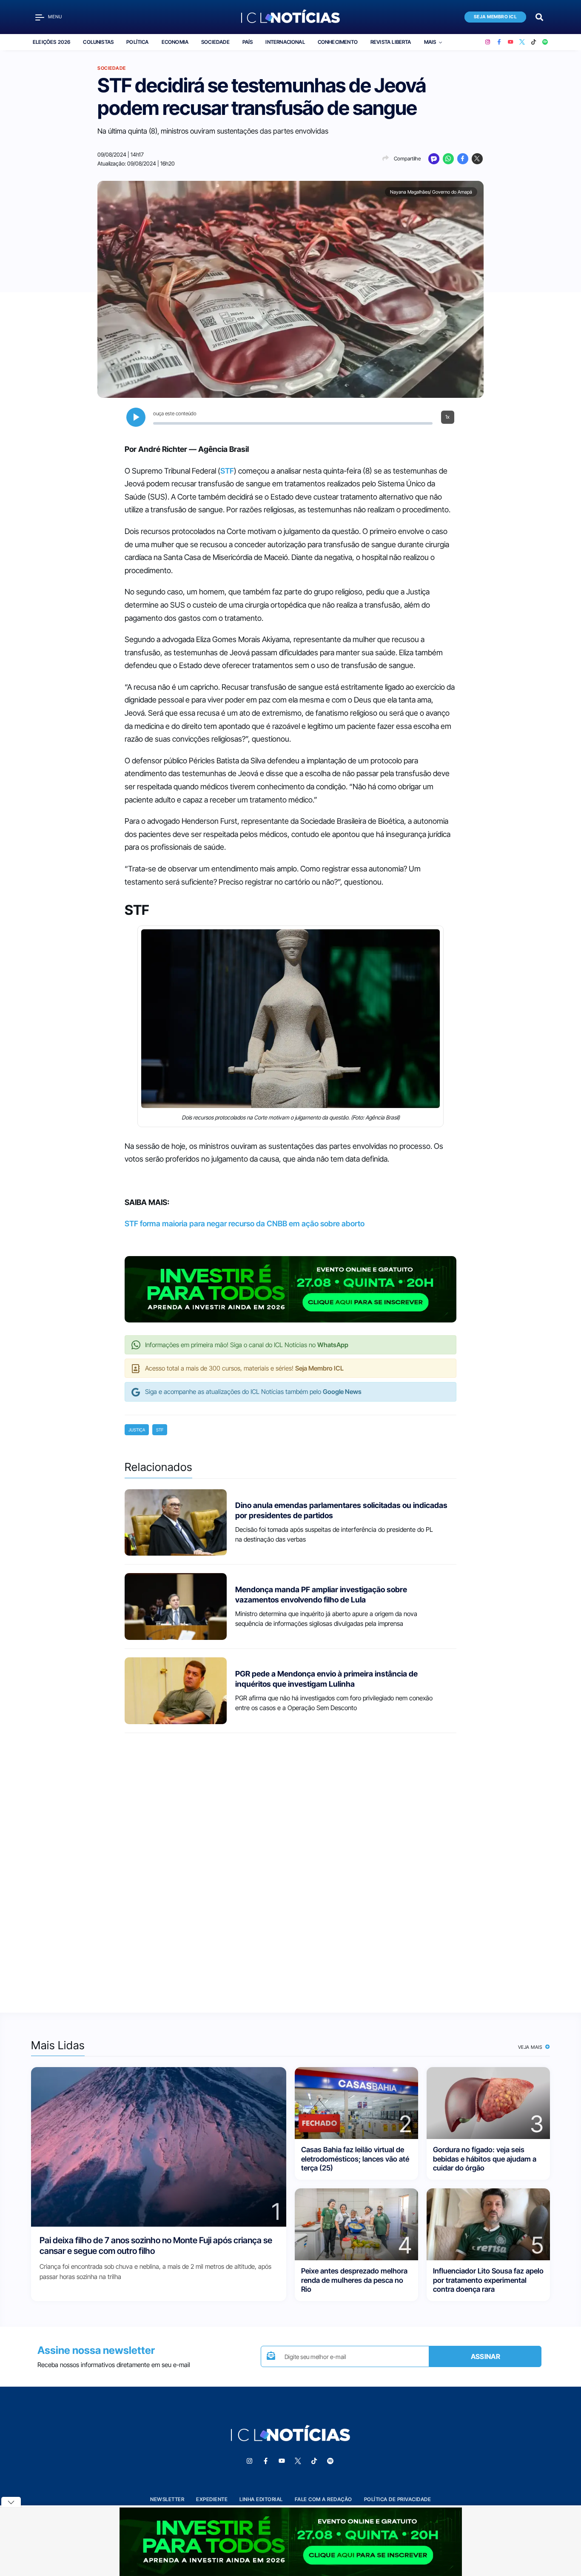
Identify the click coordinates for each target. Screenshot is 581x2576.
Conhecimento (338, 42)
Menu (55, 17)
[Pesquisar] (539, 16)
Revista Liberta (391, 42)
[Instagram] (488, 42)
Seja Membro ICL (496, 17)
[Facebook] (499, 42)
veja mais (531, 2047)
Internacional (285, 42)
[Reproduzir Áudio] (136, 417)
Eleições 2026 (51, 42)
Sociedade (215, 42)
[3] (488, 2103)
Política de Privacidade (398, 2499)
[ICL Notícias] (291, 17)
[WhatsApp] (448, 159)
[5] (488, 2224)
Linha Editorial (261, 2499)
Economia (175, 42)
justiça (137, 1430)
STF (227, 471)
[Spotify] (545, 42)
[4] (356, 2224)
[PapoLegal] (434, 159)
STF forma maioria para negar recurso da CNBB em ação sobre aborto (245, 1224)
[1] (159, 2146)
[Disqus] (290, 1865)
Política (137, 42)
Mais (430, 42)
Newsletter (167, 2499)
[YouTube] (511, 42)
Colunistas (98, 42)
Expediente (212, 2499)
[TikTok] (534, 42)
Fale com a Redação (323, 2499)
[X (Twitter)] (522, 42)
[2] (356, 2103)
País (248, 42)
